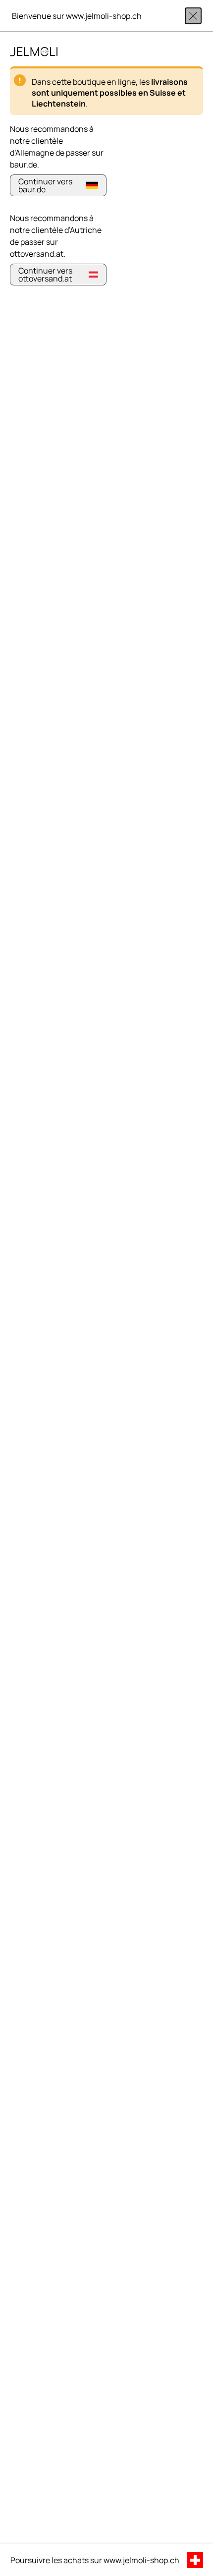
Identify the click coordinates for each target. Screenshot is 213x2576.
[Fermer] (193, 16)
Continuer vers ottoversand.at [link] (45, 275)
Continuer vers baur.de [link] (45, 185)
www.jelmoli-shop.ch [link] (141, 2560)
